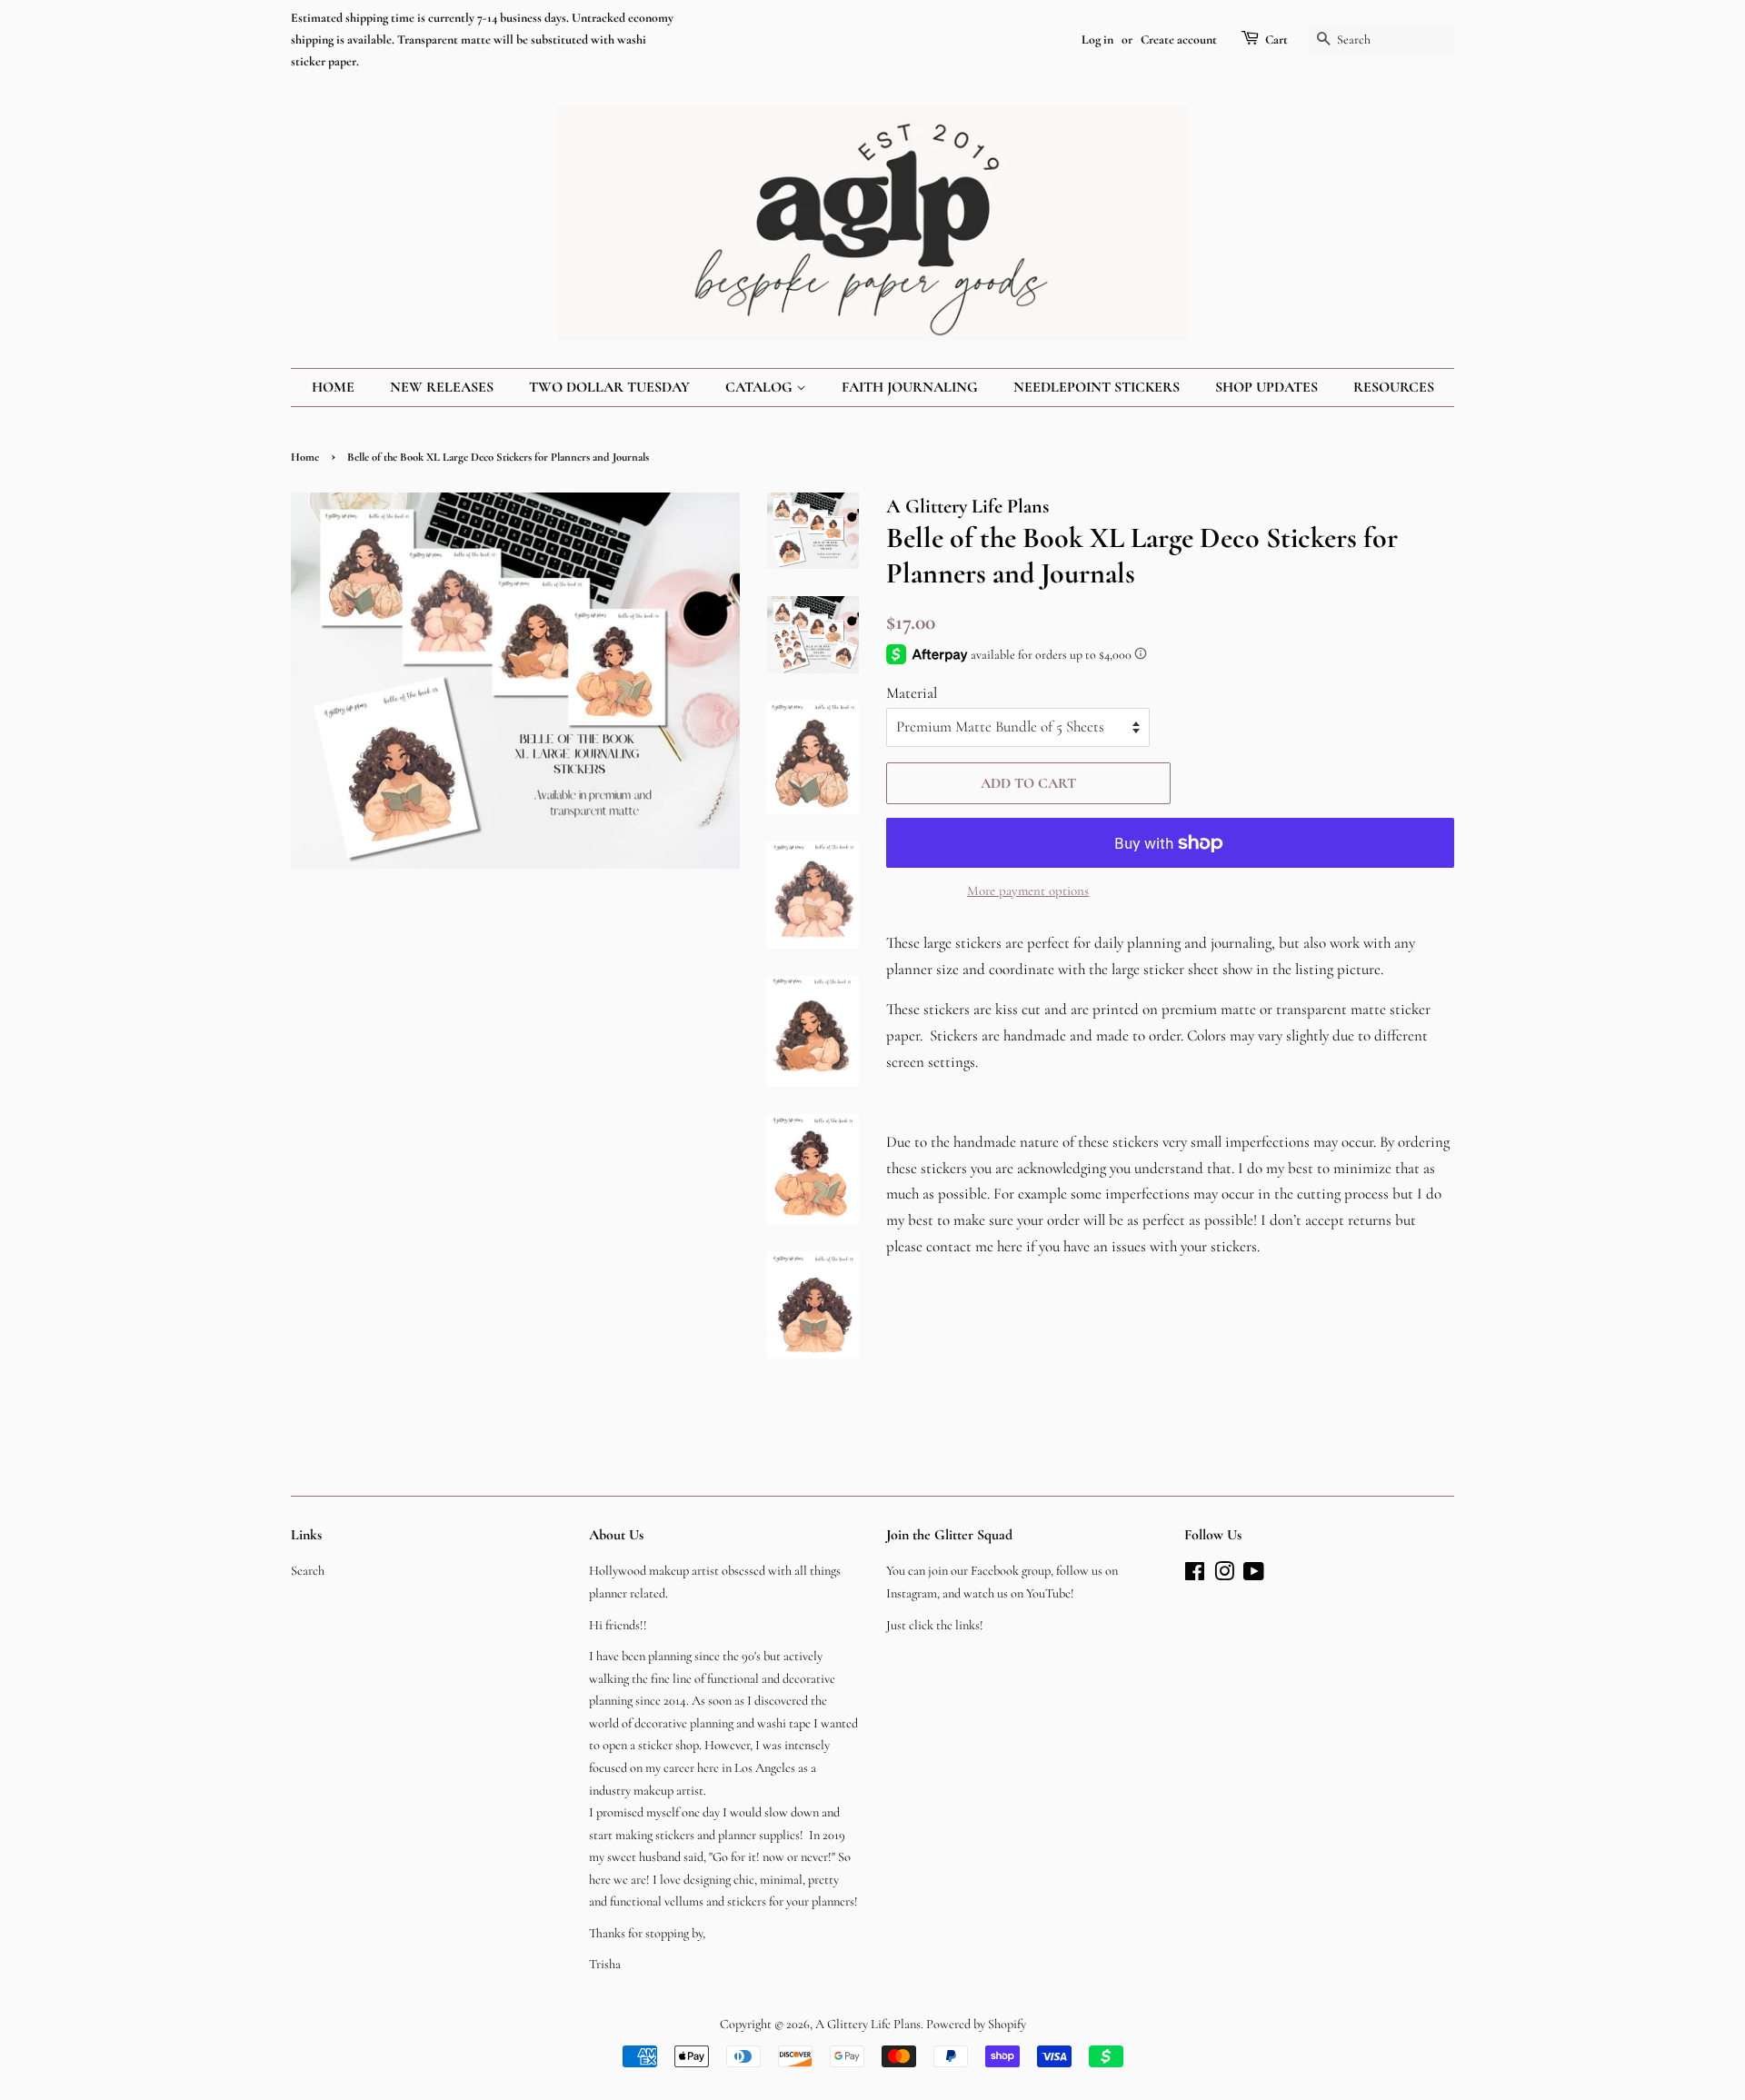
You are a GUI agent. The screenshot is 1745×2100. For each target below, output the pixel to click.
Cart (1276, 40)
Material (912, 693)
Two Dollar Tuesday (609, 387)
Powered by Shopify (976, 2024)
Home (333, 387)
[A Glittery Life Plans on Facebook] (1195, 1575)
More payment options (1028, 891)
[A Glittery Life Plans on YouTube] (1254, 1575)
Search (308, 1571)
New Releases (442, 387)
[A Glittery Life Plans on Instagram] (1224, 1575)
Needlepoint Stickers (1097, 387)
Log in (1097, 40)
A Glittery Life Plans (868, 2024)
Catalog (761, 387)
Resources (1394, 387)
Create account (1179, 40)
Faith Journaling (910, 387)
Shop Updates (1266, 387)
